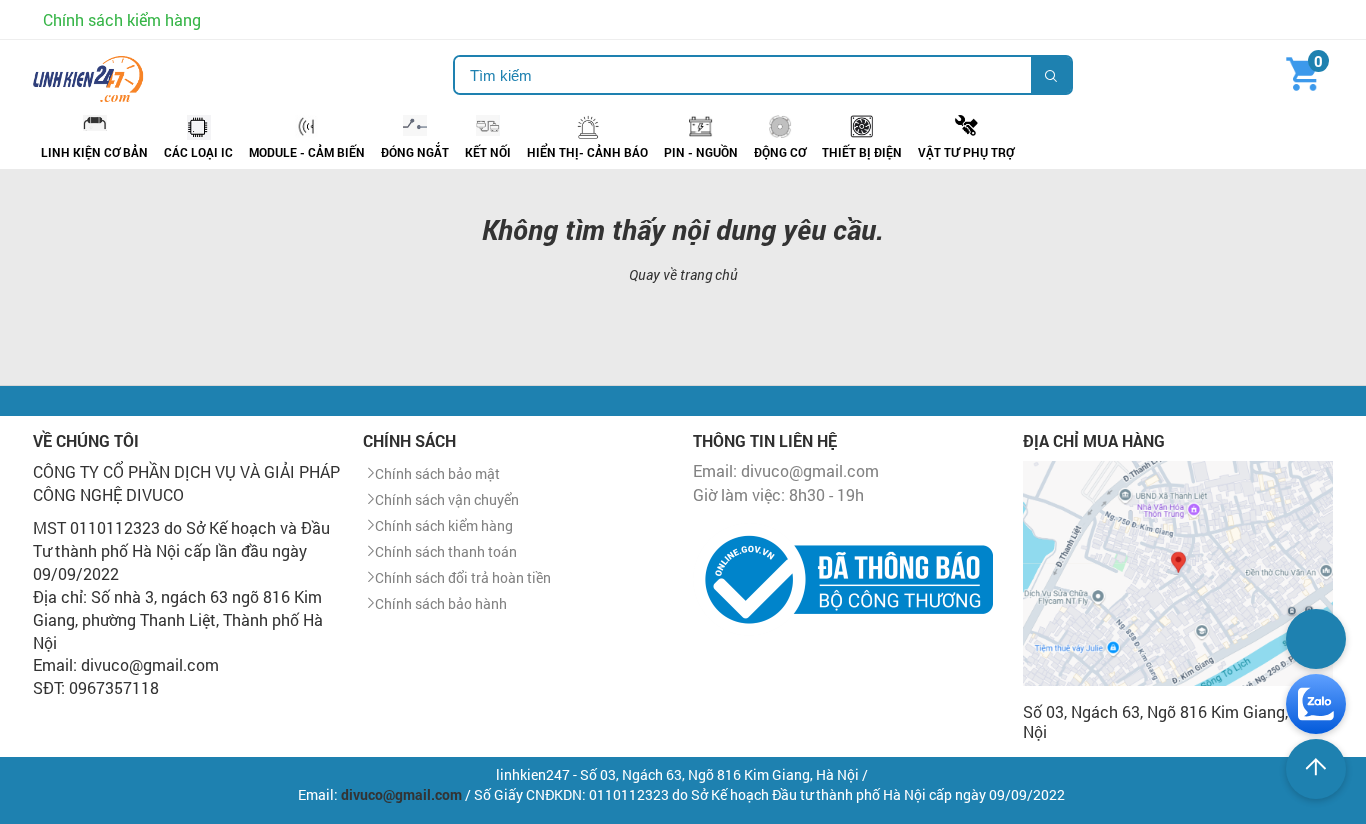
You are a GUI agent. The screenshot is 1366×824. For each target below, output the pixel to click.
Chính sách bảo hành (441, 603)
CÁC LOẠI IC (198, 152)
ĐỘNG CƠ (780, 152)
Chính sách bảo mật (437, 473)
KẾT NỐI (488, 152)
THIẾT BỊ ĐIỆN (862, 152)
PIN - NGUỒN (701, 152)
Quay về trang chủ (683, 274)
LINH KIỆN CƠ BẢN (94, 152)
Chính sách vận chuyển (447, 499)
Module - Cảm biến (307, 152)
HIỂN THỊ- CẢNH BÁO (587, 152)
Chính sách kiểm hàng (122, 19)
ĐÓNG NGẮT (415, 152)
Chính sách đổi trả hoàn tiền (463, 577)
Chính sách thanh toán (446, 551)
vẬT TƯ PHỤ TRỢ (966, 152)
